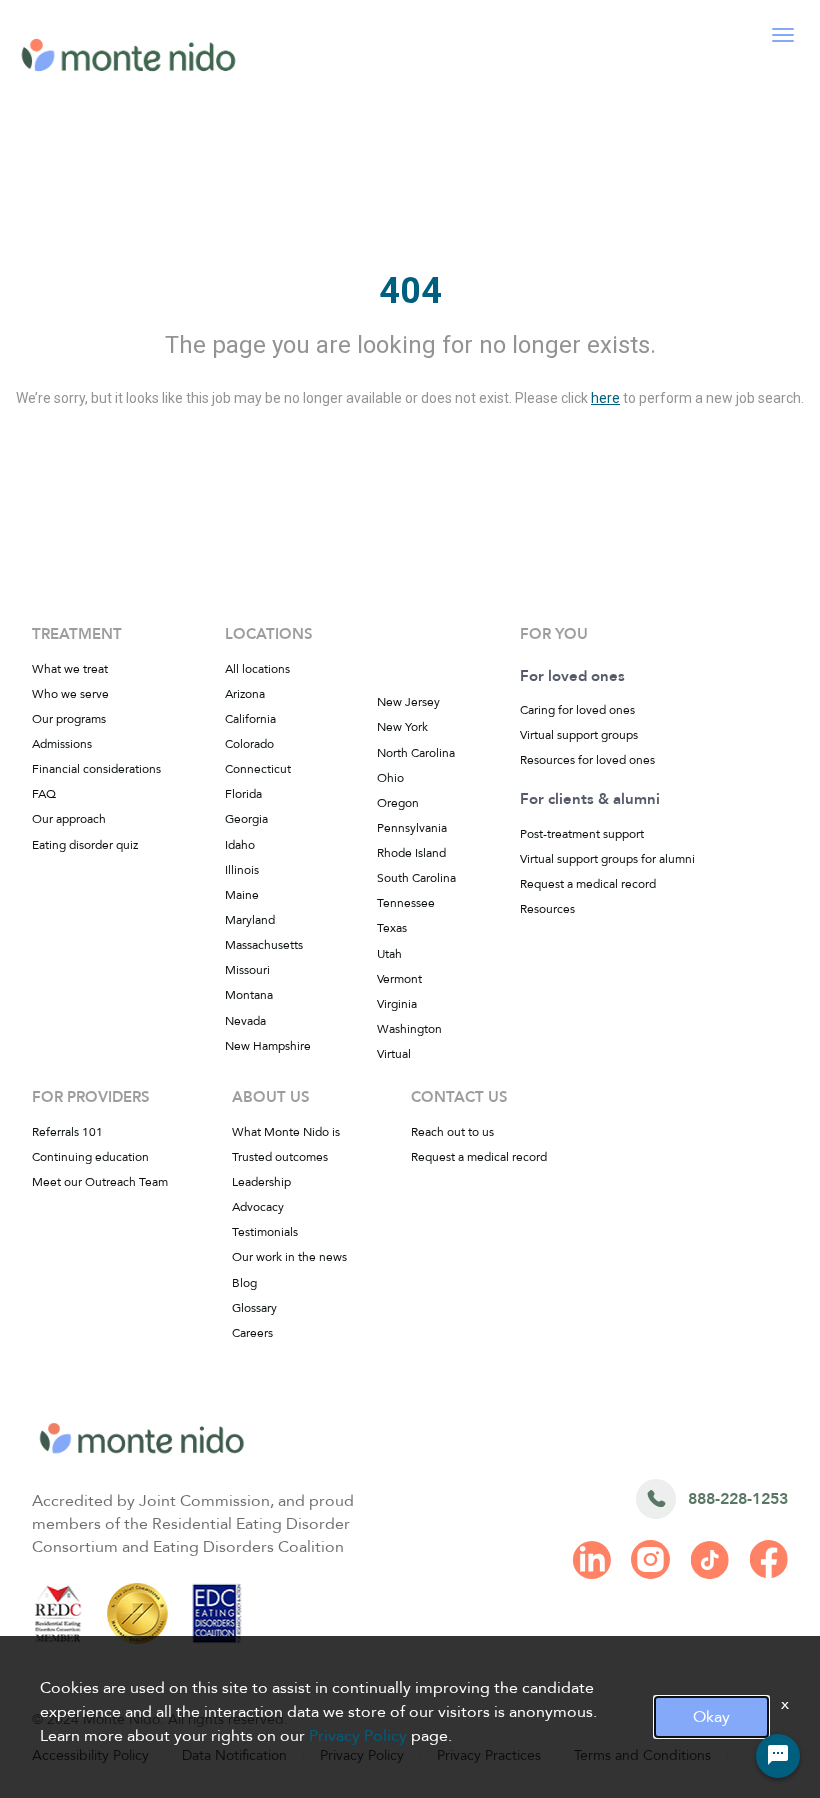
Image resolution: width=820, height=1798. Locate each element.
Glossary (254, 1308)
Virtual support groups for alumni (607, 859)
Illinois (242, 870)
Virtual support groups (579, 735)
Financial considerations (96, 769)
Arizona (245, 694)
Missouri (247, 970)
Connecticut (258, 769)
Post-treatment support (582, 834)
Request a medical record (588, 884)
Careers (252, 1333)
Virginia (397, 1004)
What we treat (70, 669)
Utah (389, 954)
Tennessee (406, 903)
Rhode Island (411, 853)
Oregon (398, 803)
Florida (243, 794)
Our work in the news (289, 1257)
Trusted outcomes (280, 1157)
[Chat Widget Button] (778, 1756)
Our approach (69, 819)
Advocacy (258, 1207)
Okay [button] (711, 1717)
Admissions (62, 744)
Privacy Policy (358, 1736)
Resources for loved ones (587, 760)
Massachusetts (264, 945)
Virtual (394, 1054)
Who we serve (70, 694)
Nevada (245, 1021)
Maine (242, 895)
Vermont (399, 979)
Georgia (246, 819)
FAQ (44, 794)
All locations (257, 669)
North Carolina (416, 753)
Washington (409, 1029)
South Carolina (416, 878)
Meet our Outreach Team (100, 1182)
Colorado (249, 744)
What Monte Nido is (286, 1132)
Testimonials (265, 1232)
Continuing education (90, 1157)
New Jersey (408, 702)
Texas (392, 928)
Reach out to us (452, 1132)
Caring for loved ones (577, 710)
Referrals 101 (67, 1132)
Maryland (250, 920)
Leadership (261, 1182)
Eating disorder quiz (85, 845)
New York (402, 727)
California (250, 719)
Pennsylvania (412, 828)
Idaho (240, 845)
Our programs (69, 719)
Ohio (390, 778)
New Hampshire (268, 1046)
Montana (249, 995)
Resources (547, 909)
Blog (244, 1283)
